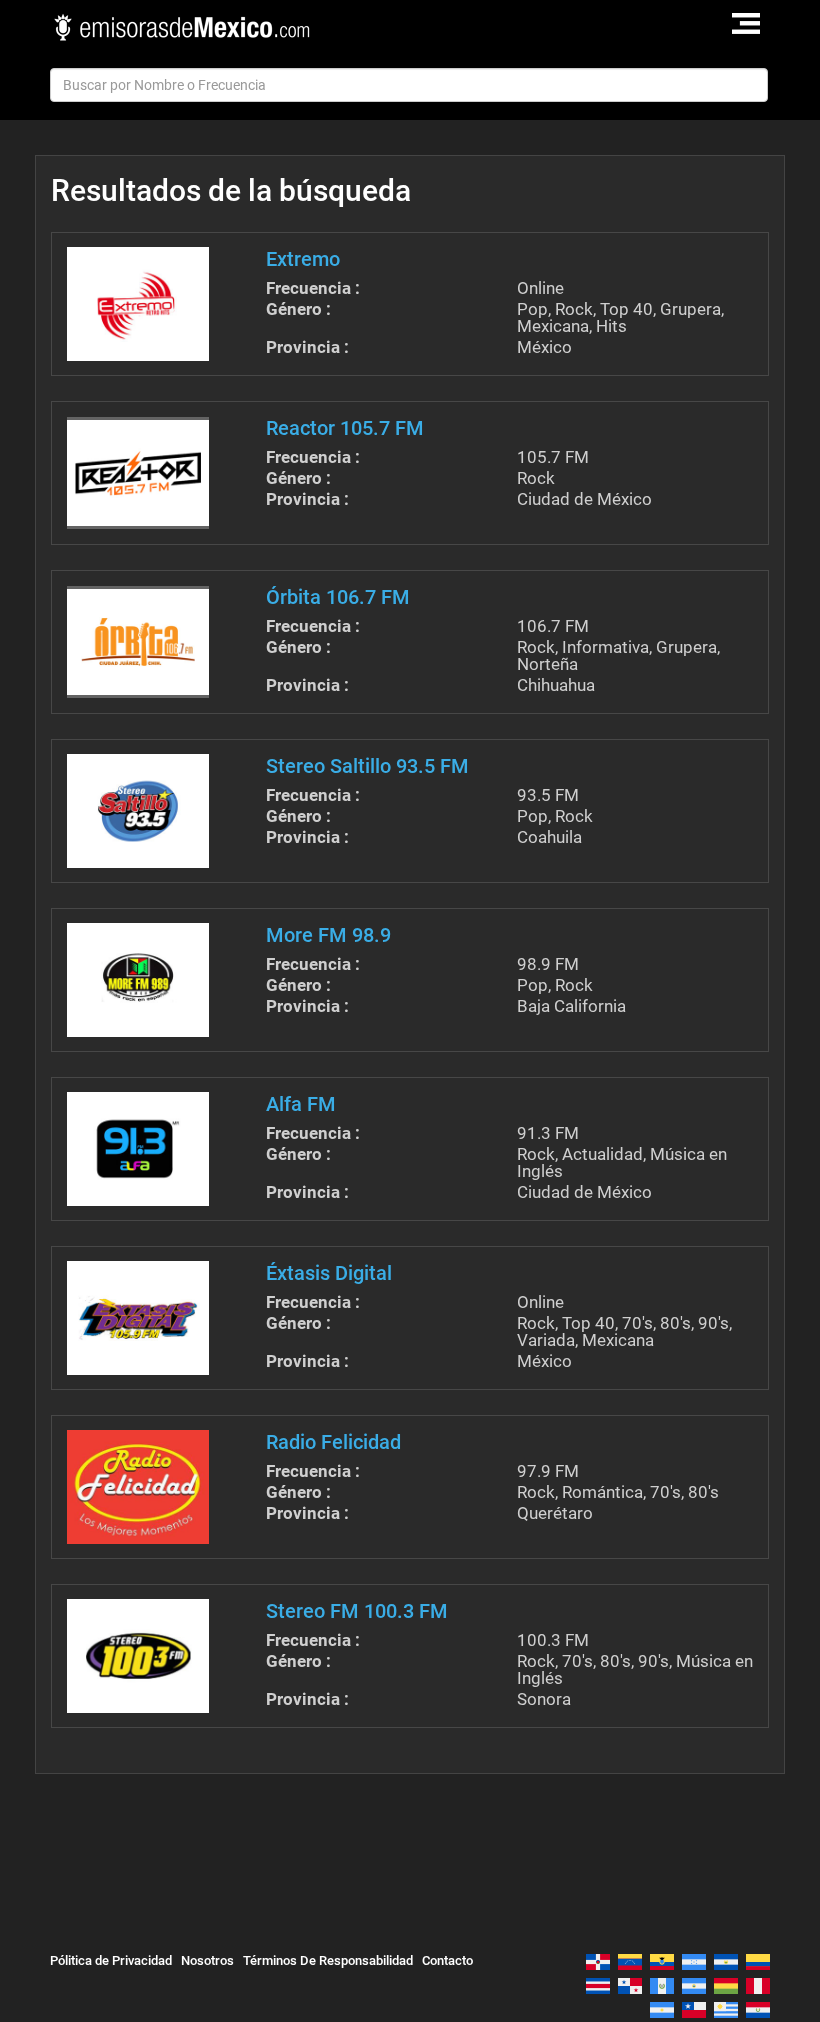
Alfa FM (301, 1104)
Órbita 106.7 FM (338, 597)
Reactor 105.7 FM (345, 428)
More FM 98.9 (328, 935)
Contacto (447, 1960)
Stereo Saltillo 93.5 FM (367, 766)
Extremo (303, 259)
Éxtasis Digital (329, 1273)
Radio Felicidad (333, 1442)
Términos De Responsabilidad (328, 1960)
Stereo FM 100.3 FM (357, 1611)
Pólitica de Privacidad (111, 1960)
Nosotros (207, 1960)
